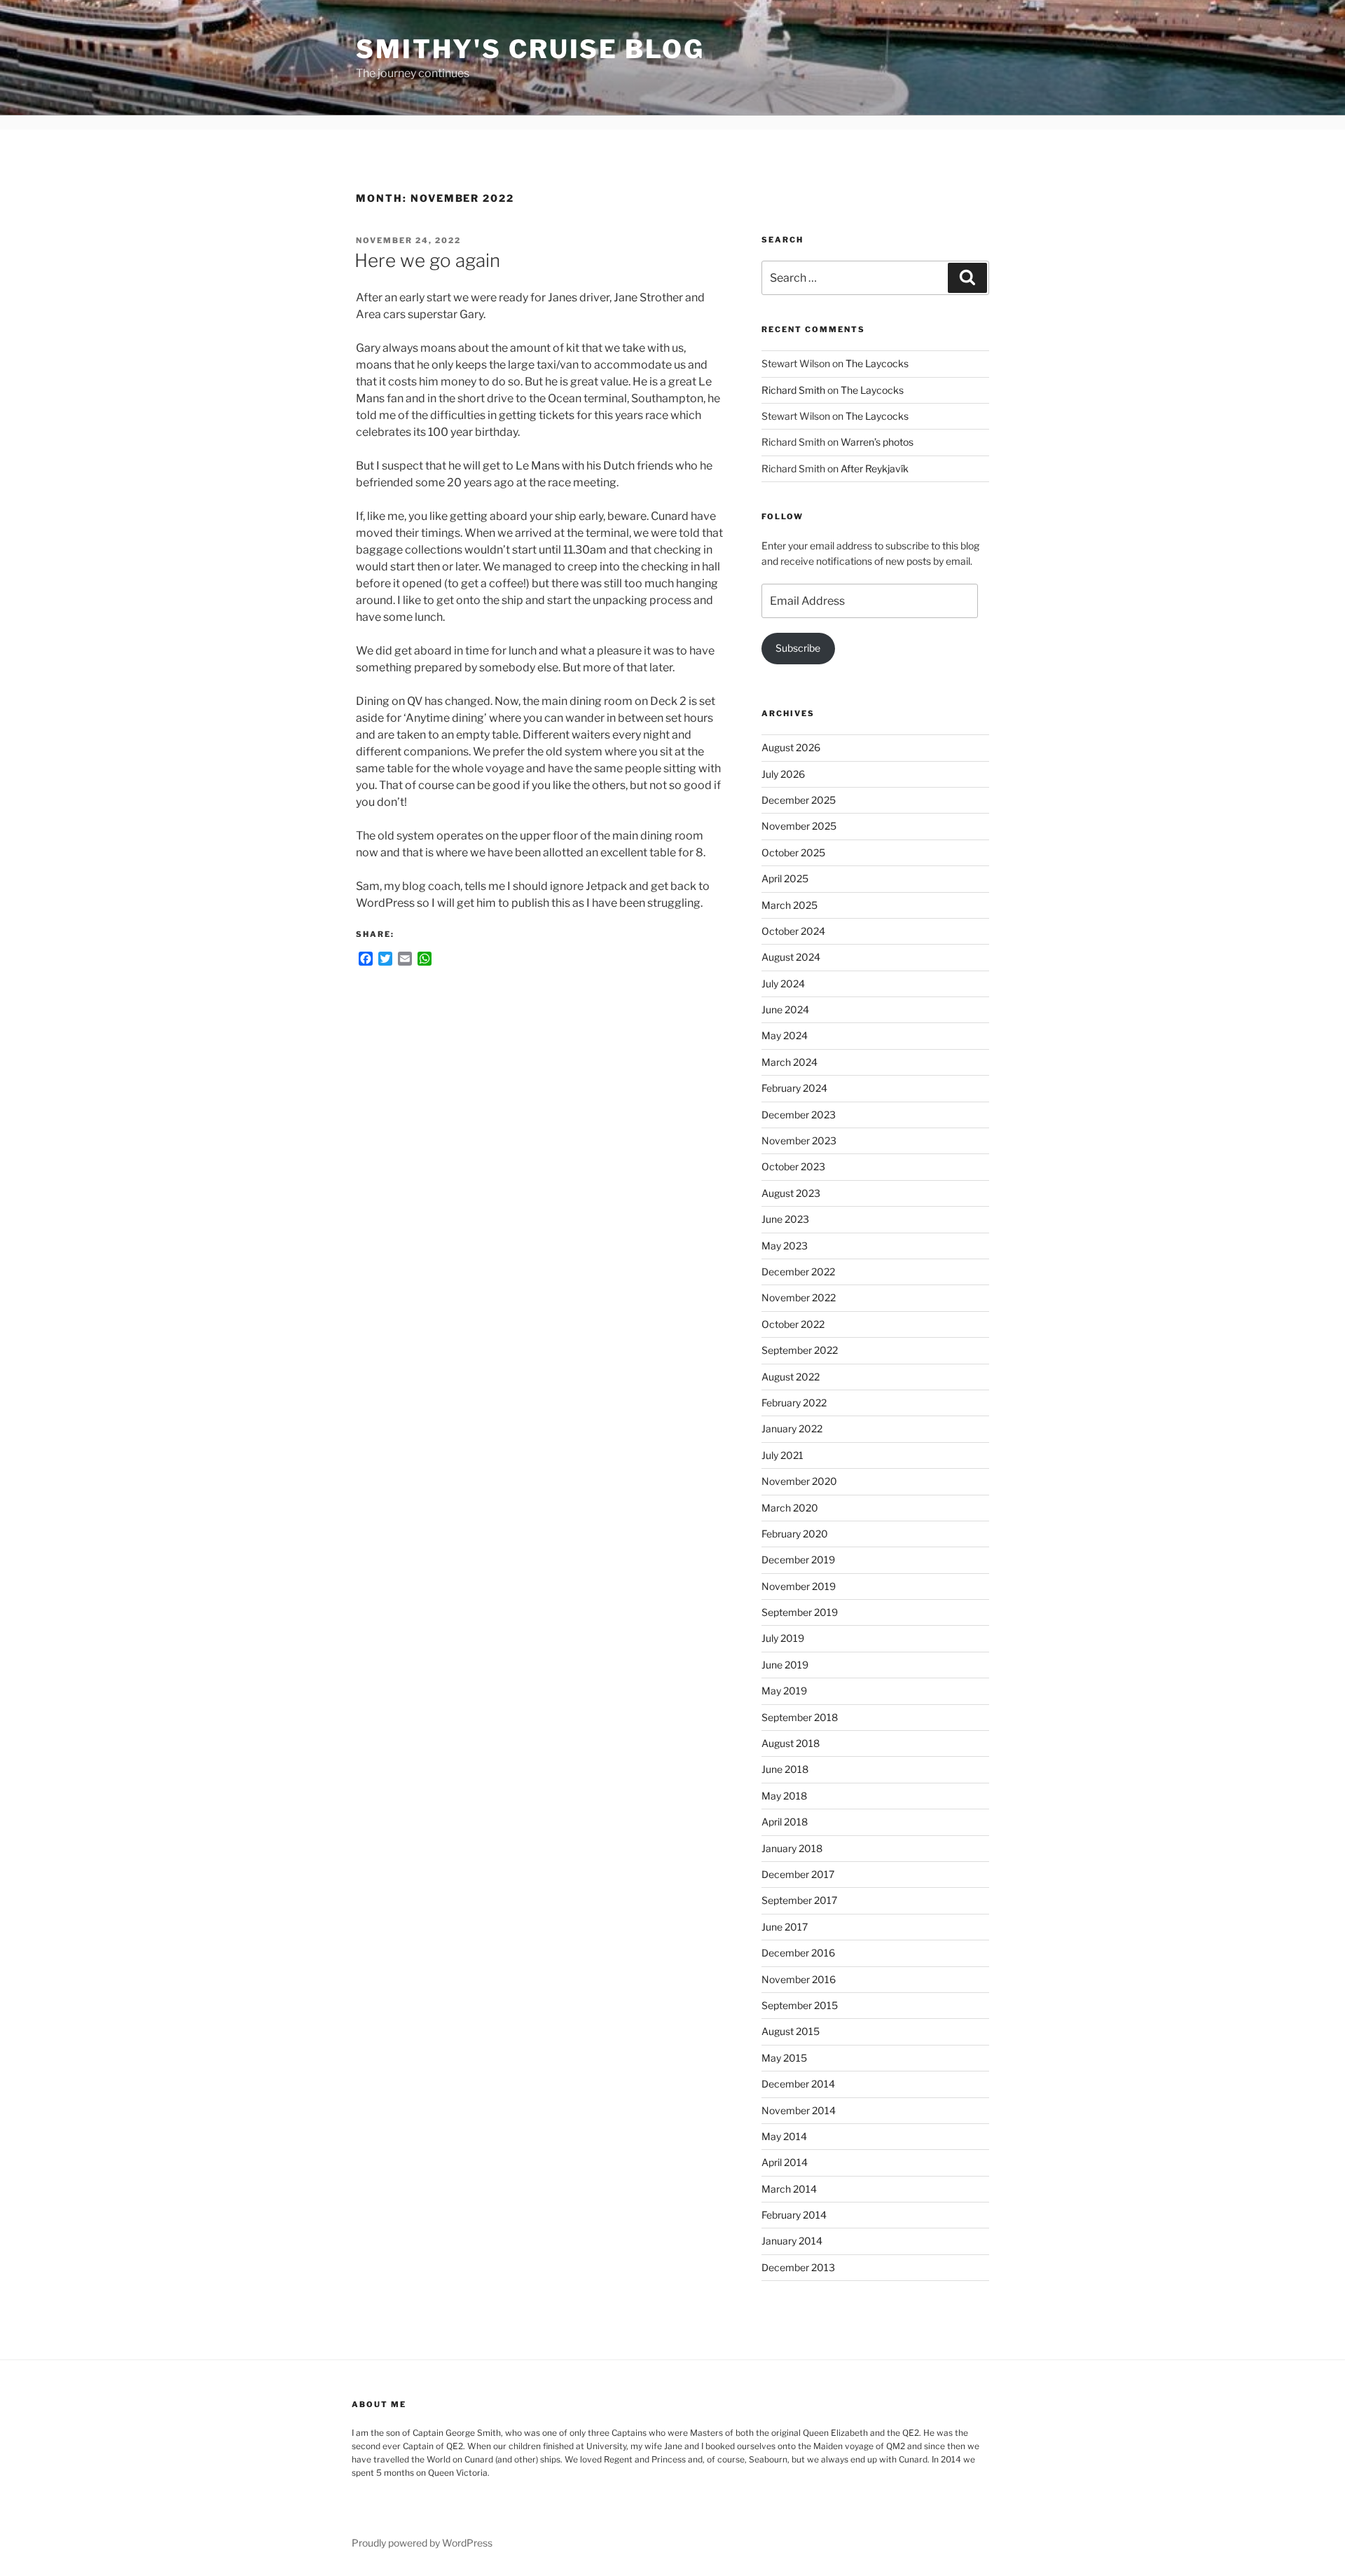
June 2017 (785, 1927)
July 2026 (783, 774)
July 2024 (783, 984)
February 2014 (794, 2215)
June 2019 (785, 1665)
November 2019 (799, 1586)
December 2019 (798, 1560)
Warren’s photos (877, 442)
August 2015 (791, 2031)
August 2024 (791, 957)
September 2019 (800, 1612)
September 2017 (799, 1900)
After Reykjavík (875, 468)
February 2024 (794, 1088)
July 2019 (783, 1638)
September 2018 (800, 1717)
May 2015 (784, 2058)
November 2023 (799, 1140)
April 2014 (785, 2162)
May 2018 (784, 1796)
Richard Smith (793, 390)
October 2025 (793, 852)
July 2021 (782, 1455)
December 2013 (798, 2267)
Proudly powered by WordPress (422, 2543)
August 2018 (791, 1743)
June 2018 (785, 1769)
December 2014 (798, 2084)
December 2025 (799, 800)
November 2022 (799, 1297)
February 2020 (795, 1534)
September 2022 (800, 1350)
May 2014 (784, 2136)
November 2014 (799, 2110)
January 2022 (792, 1429)
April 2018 (785, 1822)
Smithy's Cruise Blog (530, 49)
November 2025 (799, 826)
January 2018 (792, 1848)
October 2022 (793, 1324)
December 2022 (798, 1272)
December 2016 (798, 1953)
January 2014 (792, 2241)
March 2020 (790, 1508)
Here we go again (427, 260)
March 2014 (789, 2189)
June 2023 (785, 1219)
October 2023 (793, 1166)
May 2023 (785, 1246)
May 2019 (784, 1691)
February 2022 (794, 1403)
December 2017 (798, 1874)
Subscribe (798, 648)
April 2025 (785, 878)
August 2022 (791, 1377)
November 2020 (799, 1481)
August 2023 (791, 1193)
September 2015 (800, 2005)
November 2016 (799, 1979)
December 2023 (799, 1115)
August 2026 (791, 747)
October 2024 (793, 931)
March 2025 (789, 905)
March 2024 (789, 1062)
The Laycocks (877, 363)
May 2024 (785, 1035)
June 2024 (785, 1009)
